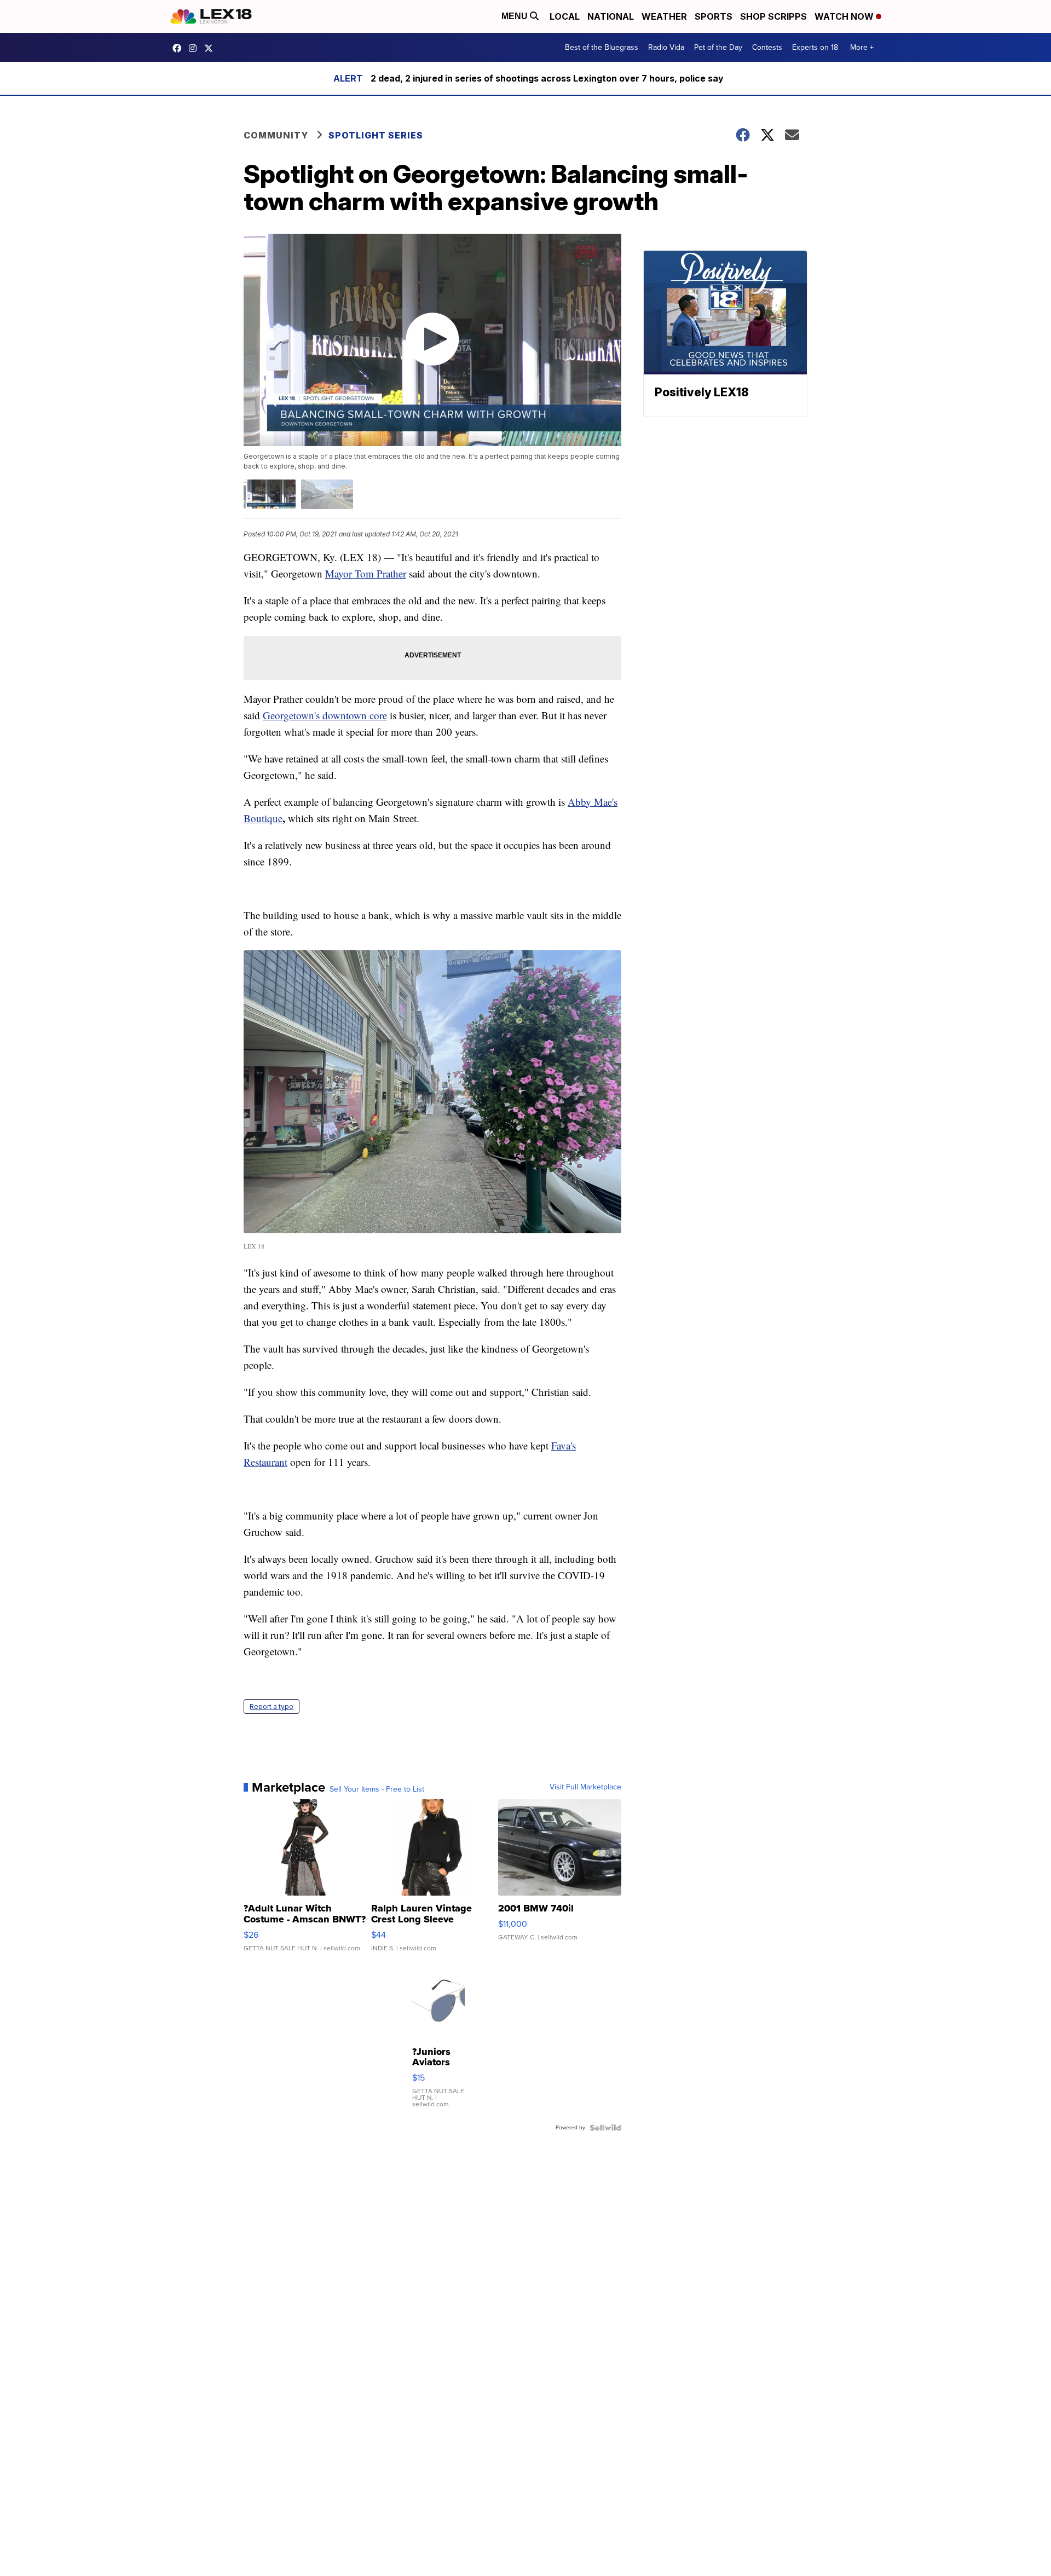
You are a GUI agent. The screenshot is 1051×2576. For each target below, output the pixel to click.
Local (565, 16)
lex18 (180, 48)
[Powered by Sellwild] (605, 2128)
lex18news (211, 48)
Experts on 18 (815, 47)
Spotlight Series (376, 135)
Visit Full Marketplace (585, 1787)
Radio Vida (666, 47)
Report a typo (272, 1706)
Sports (714, 16)
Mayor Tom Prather (366, 573)
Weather (664, 16)
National (611, 16)
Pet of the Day (718, 47)
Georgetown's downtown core (325, 715)
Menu (516, 16)
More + (862, 47)
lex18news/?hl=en (195, 48)
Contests (767, 47)
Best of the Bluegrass (602, 47)
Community (276, 135)
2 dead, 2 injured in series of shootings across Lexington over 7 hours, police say (547, 78)
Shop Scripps (773, 16)
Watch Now (845, 16)
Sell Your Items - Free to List (377, 1789)
